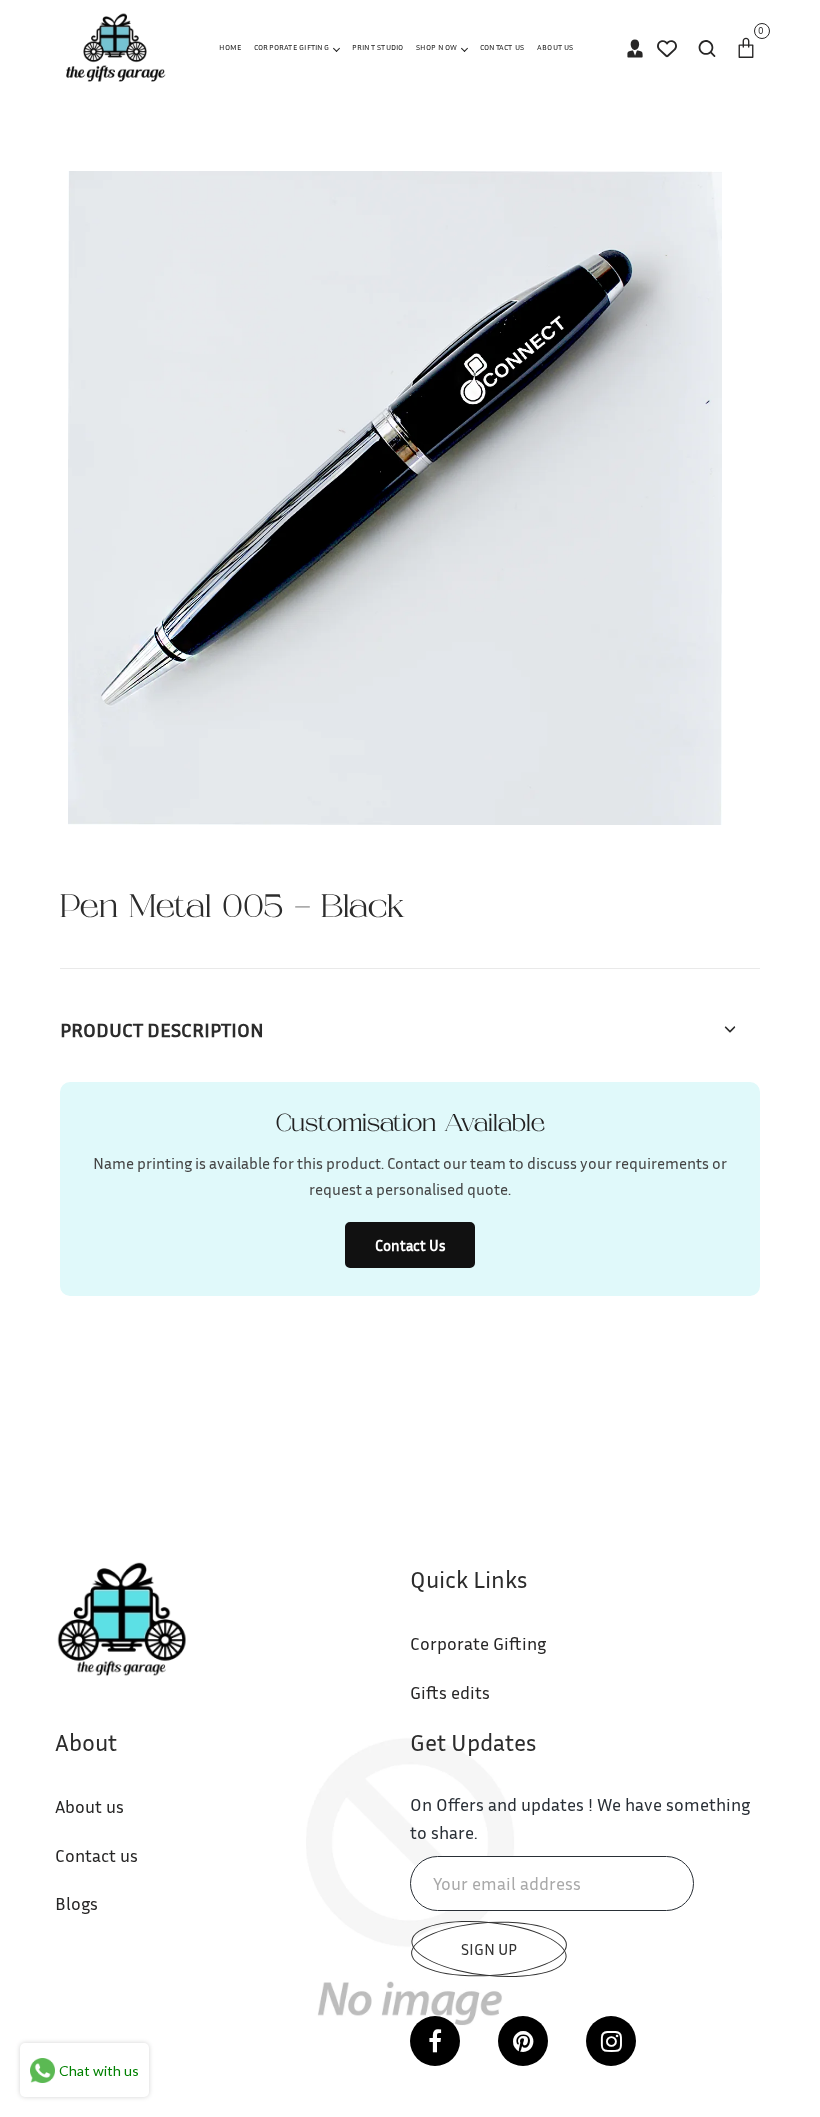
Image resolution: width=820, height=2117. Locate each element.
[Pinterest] (523, 2041)
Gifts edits (450, 1692)
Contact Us (502, 47)
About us (89, 1806)
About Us (555, 47)
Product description (162, 1029)
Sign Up (489, 1949)
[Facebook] (435, 2041)
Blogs (76, 1903)
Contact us (96, 1855)
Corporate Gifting (292, 47)
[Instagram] (611, 2041)
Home (230, 47)
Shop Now (437, 47)
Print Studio (378, 47)
